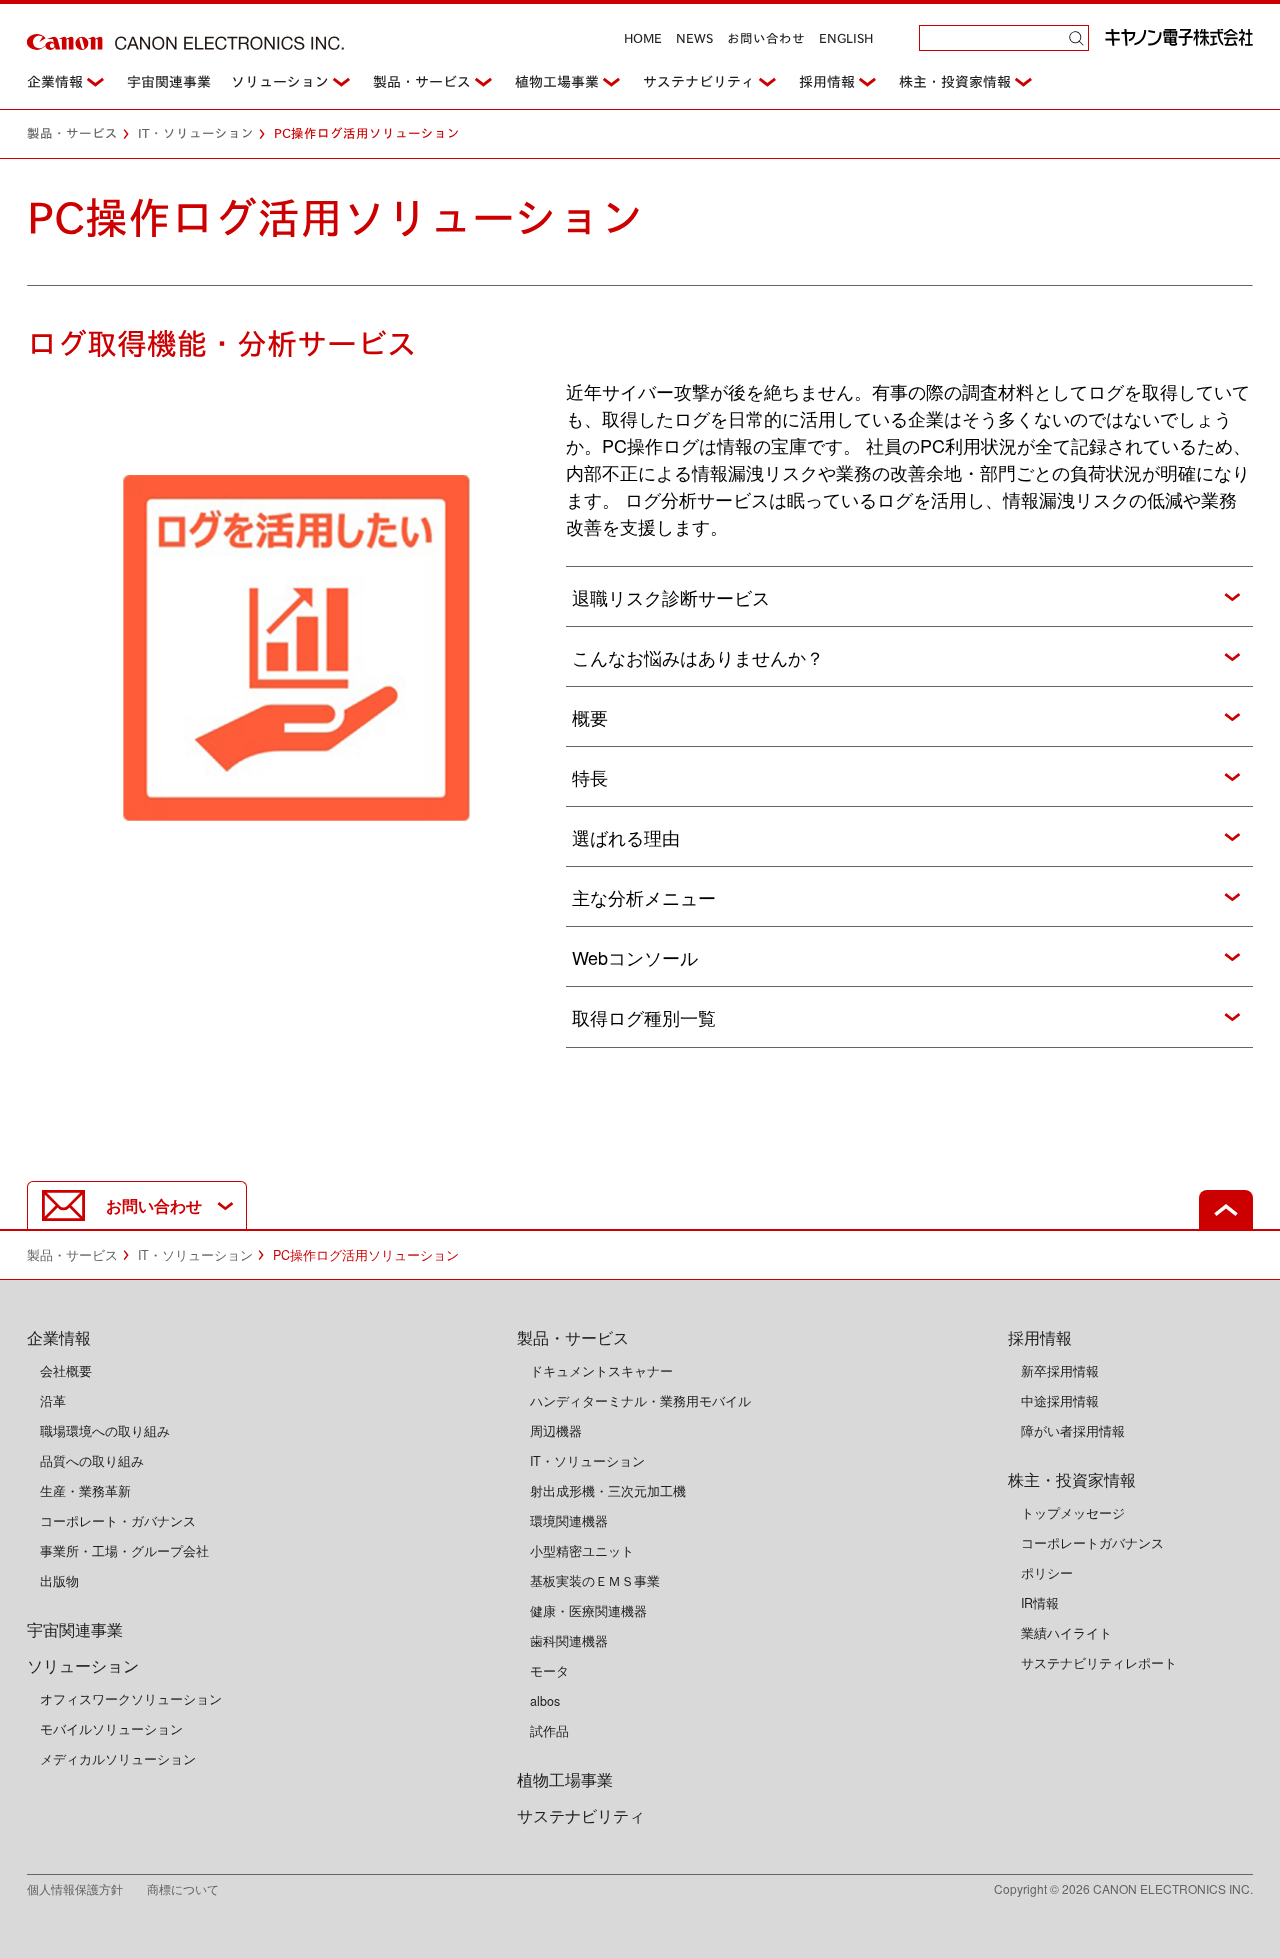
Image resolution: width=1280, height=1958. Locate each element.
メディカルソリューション (118, 1759)
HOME (643, 38)
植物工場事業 (557, 82)
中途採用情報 (1060, 1401)
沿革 (53, 1401)
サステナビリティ (699, 82)
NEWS (694, 38)
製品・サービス (422, 82)
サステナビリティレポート (1099, 1663)
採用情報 (827, 82)
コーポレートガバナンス (1092, 1543)
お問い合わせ (766, 38)
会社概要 (66, 1371)
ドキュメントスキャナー (601, 1371)
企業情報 (55, 82)
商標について (183, 1888)
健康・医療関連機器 (588, 1611)
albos (545, 1701)
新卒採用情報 (1060, 1371)
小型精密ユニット (582, 1551)
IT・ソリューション (196, 133)
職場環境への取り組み (105, 1431)
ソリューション (280, 82)
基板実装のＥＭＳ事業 (595, 1581)
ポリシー (1047, 1573)
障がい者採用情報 (1073, 1431)
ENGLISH (846, 38)
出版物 (59, 1581)
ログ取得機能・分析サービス (222, 344)
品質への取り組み (92, 1461)
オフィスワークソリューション (131, 1699)
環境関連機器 (569, 1521)
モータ (549, 1671)
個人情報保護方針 (87, 1888)
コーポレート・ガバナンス (118, 1521)
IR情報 (1040, 1603)
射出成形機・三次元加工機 (608, 1491)
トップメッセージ (1073, 1513)
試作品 (549, 1731)
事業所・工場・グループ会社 (124, 1551)
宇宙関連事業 (169, 82)
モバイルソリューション (111, 1729)
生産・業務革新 (85, 1491)
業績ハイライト (1066, 1633)
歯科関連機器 (569, 1641)
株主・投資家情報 (955, 82)
